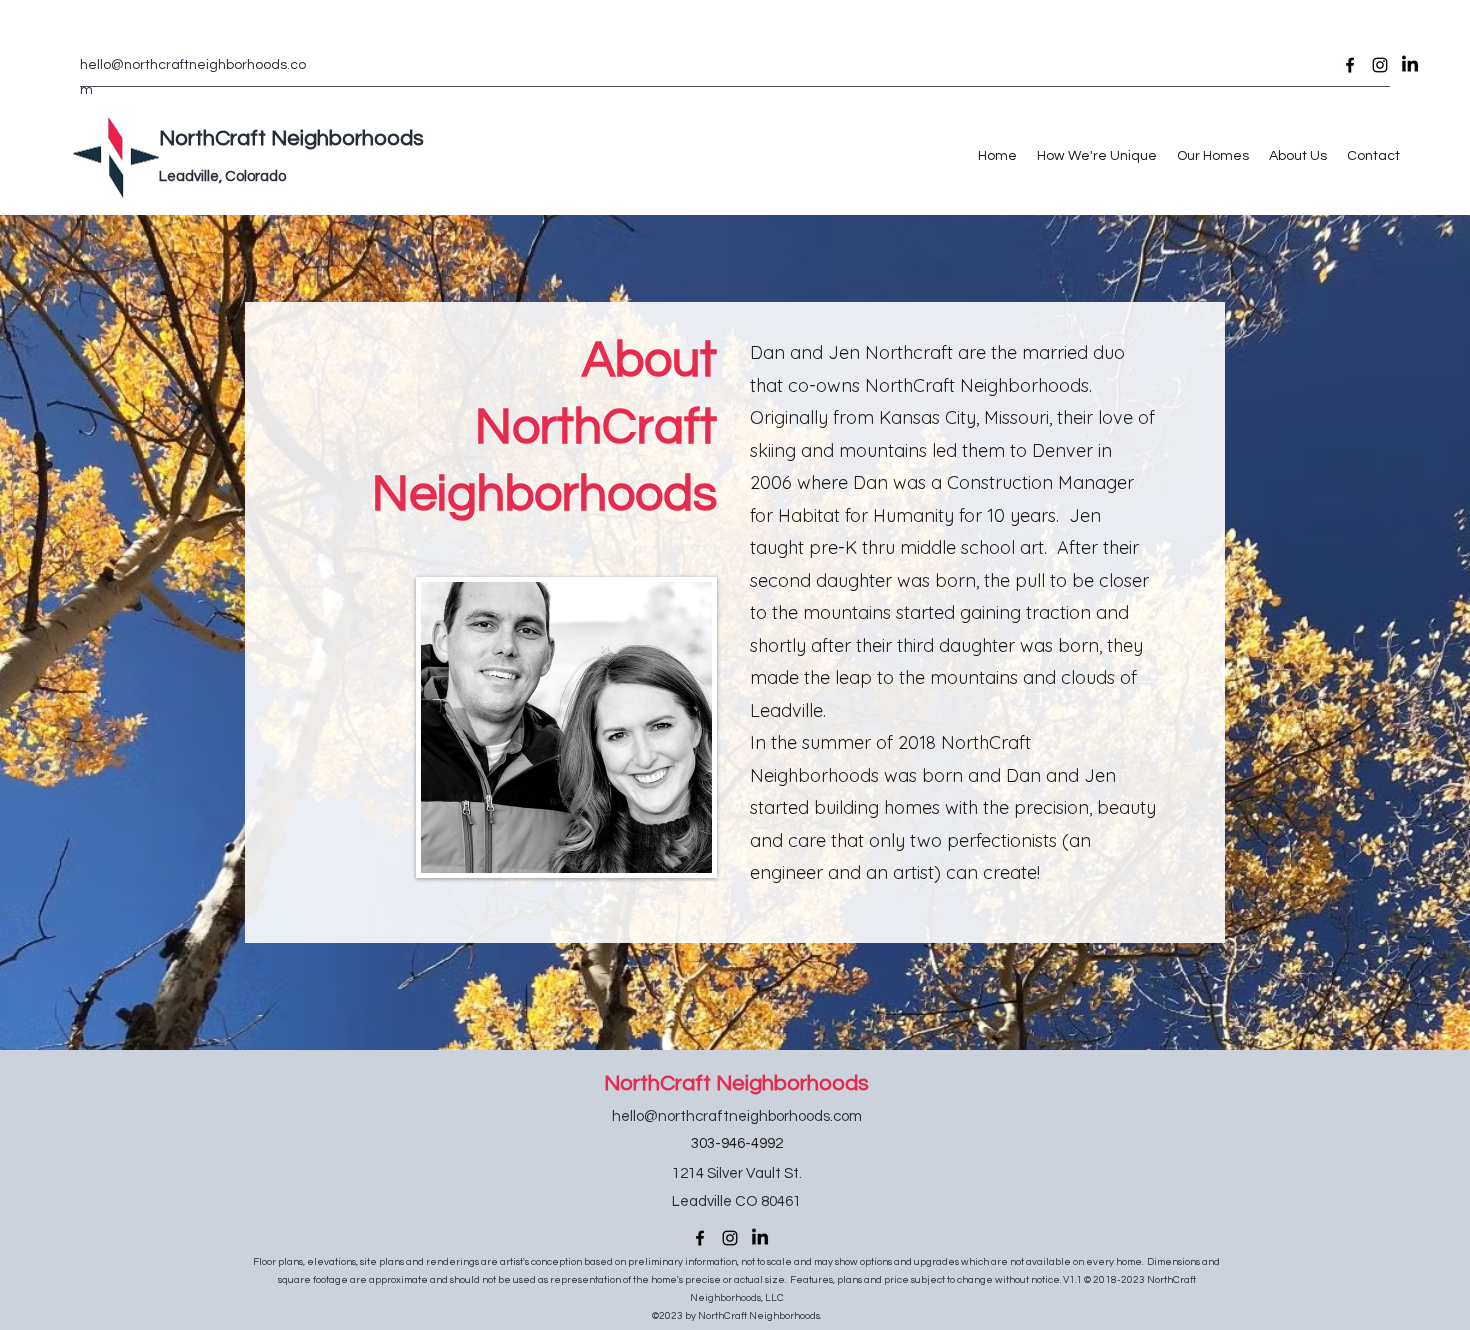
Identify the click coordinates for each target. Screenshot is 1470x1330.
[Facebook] (1350, 65)
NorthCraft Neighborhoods (736, 1083)
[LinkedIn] (1410, 65)
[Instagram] (1380, 65)
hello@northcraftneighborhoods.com (737, 1116)
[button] (1097, 156)
